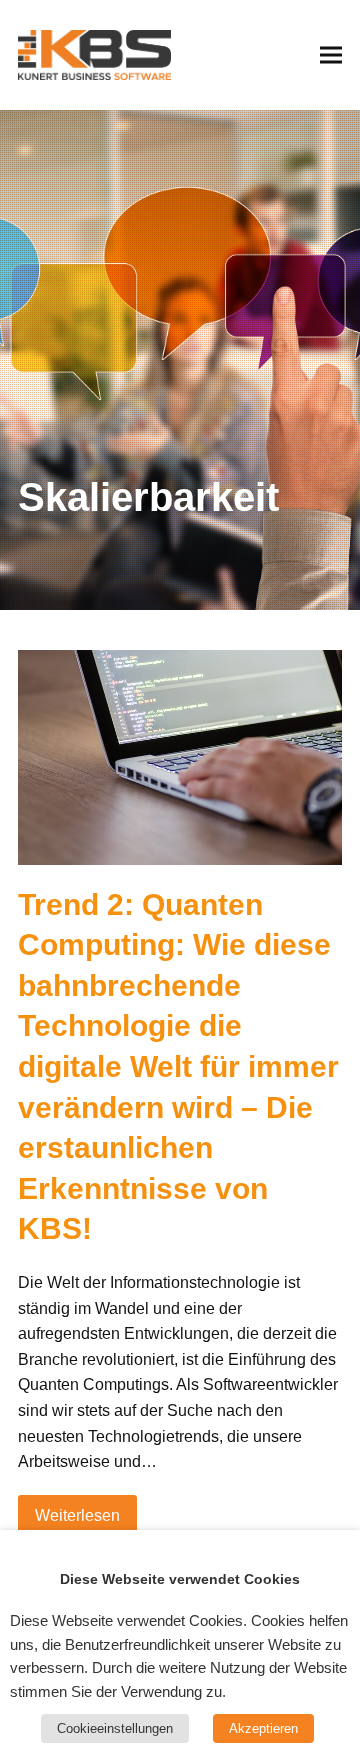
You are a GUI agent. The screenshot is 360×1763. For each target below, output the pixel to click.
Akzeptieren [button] (263, 1728)
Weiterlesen (77, 1515)
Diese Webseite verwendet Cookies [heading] (180, 1579)
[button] (331, 54)
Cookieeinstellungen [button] (115, 1728)
